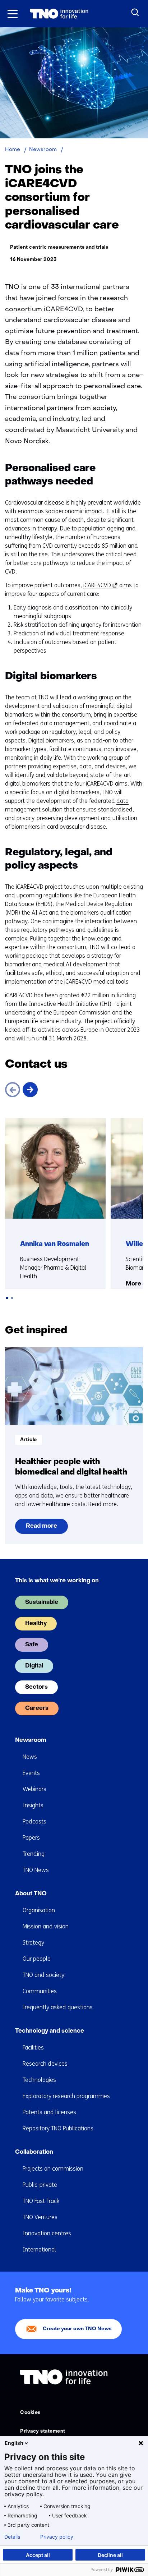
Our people (37, 1959)
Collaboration (34, 2152)
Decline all (110, 2555)
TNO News (36, 1870)
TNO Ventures (40, 2217)
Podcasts (34, 1821)
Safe (32, 1645)
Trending (34, 1854)
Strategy (33, 1943)
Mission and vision (46, 1926)
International (39, 2250)
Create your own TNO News (77, 2329)
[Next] (30, 1090)
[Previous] (13, 1090)
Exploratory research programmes (66, 2096)
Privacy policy (57, 2537)
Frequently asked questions (58, 2007)
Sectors (36, 1687)
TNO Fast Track (41, 2201)
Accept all (38, 2555)
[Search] (135, 13)
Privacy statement (43, 2431)
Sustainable (42, 1602)
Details (12, 2537)
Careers (37, 1708)
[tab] (7, 1298)
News (30, 1757)
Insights (33, 1805)
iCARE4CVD (99, 585)
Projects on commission (53, 2169)
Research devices (45, 2064)
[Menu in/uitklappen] (13, 14)
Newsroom (31, 1740)
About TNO (31, 1894)
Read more (41, 1529)
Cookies (30, 2413)
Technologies (39, 2080)
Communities (40, 1991)
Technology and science (50, 2031)
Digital (34, 1666)
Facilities (33, 2048)
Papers (31, 1838)
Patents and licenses (49, 2112)
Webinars (34, 1789)
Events (31, 1773)
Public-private (40, 2185)
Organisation (39, 1910)
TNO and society (43, 1975)
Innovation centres (47, 2233)
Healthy (36, 1624)
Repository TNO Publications (58, 2128)
